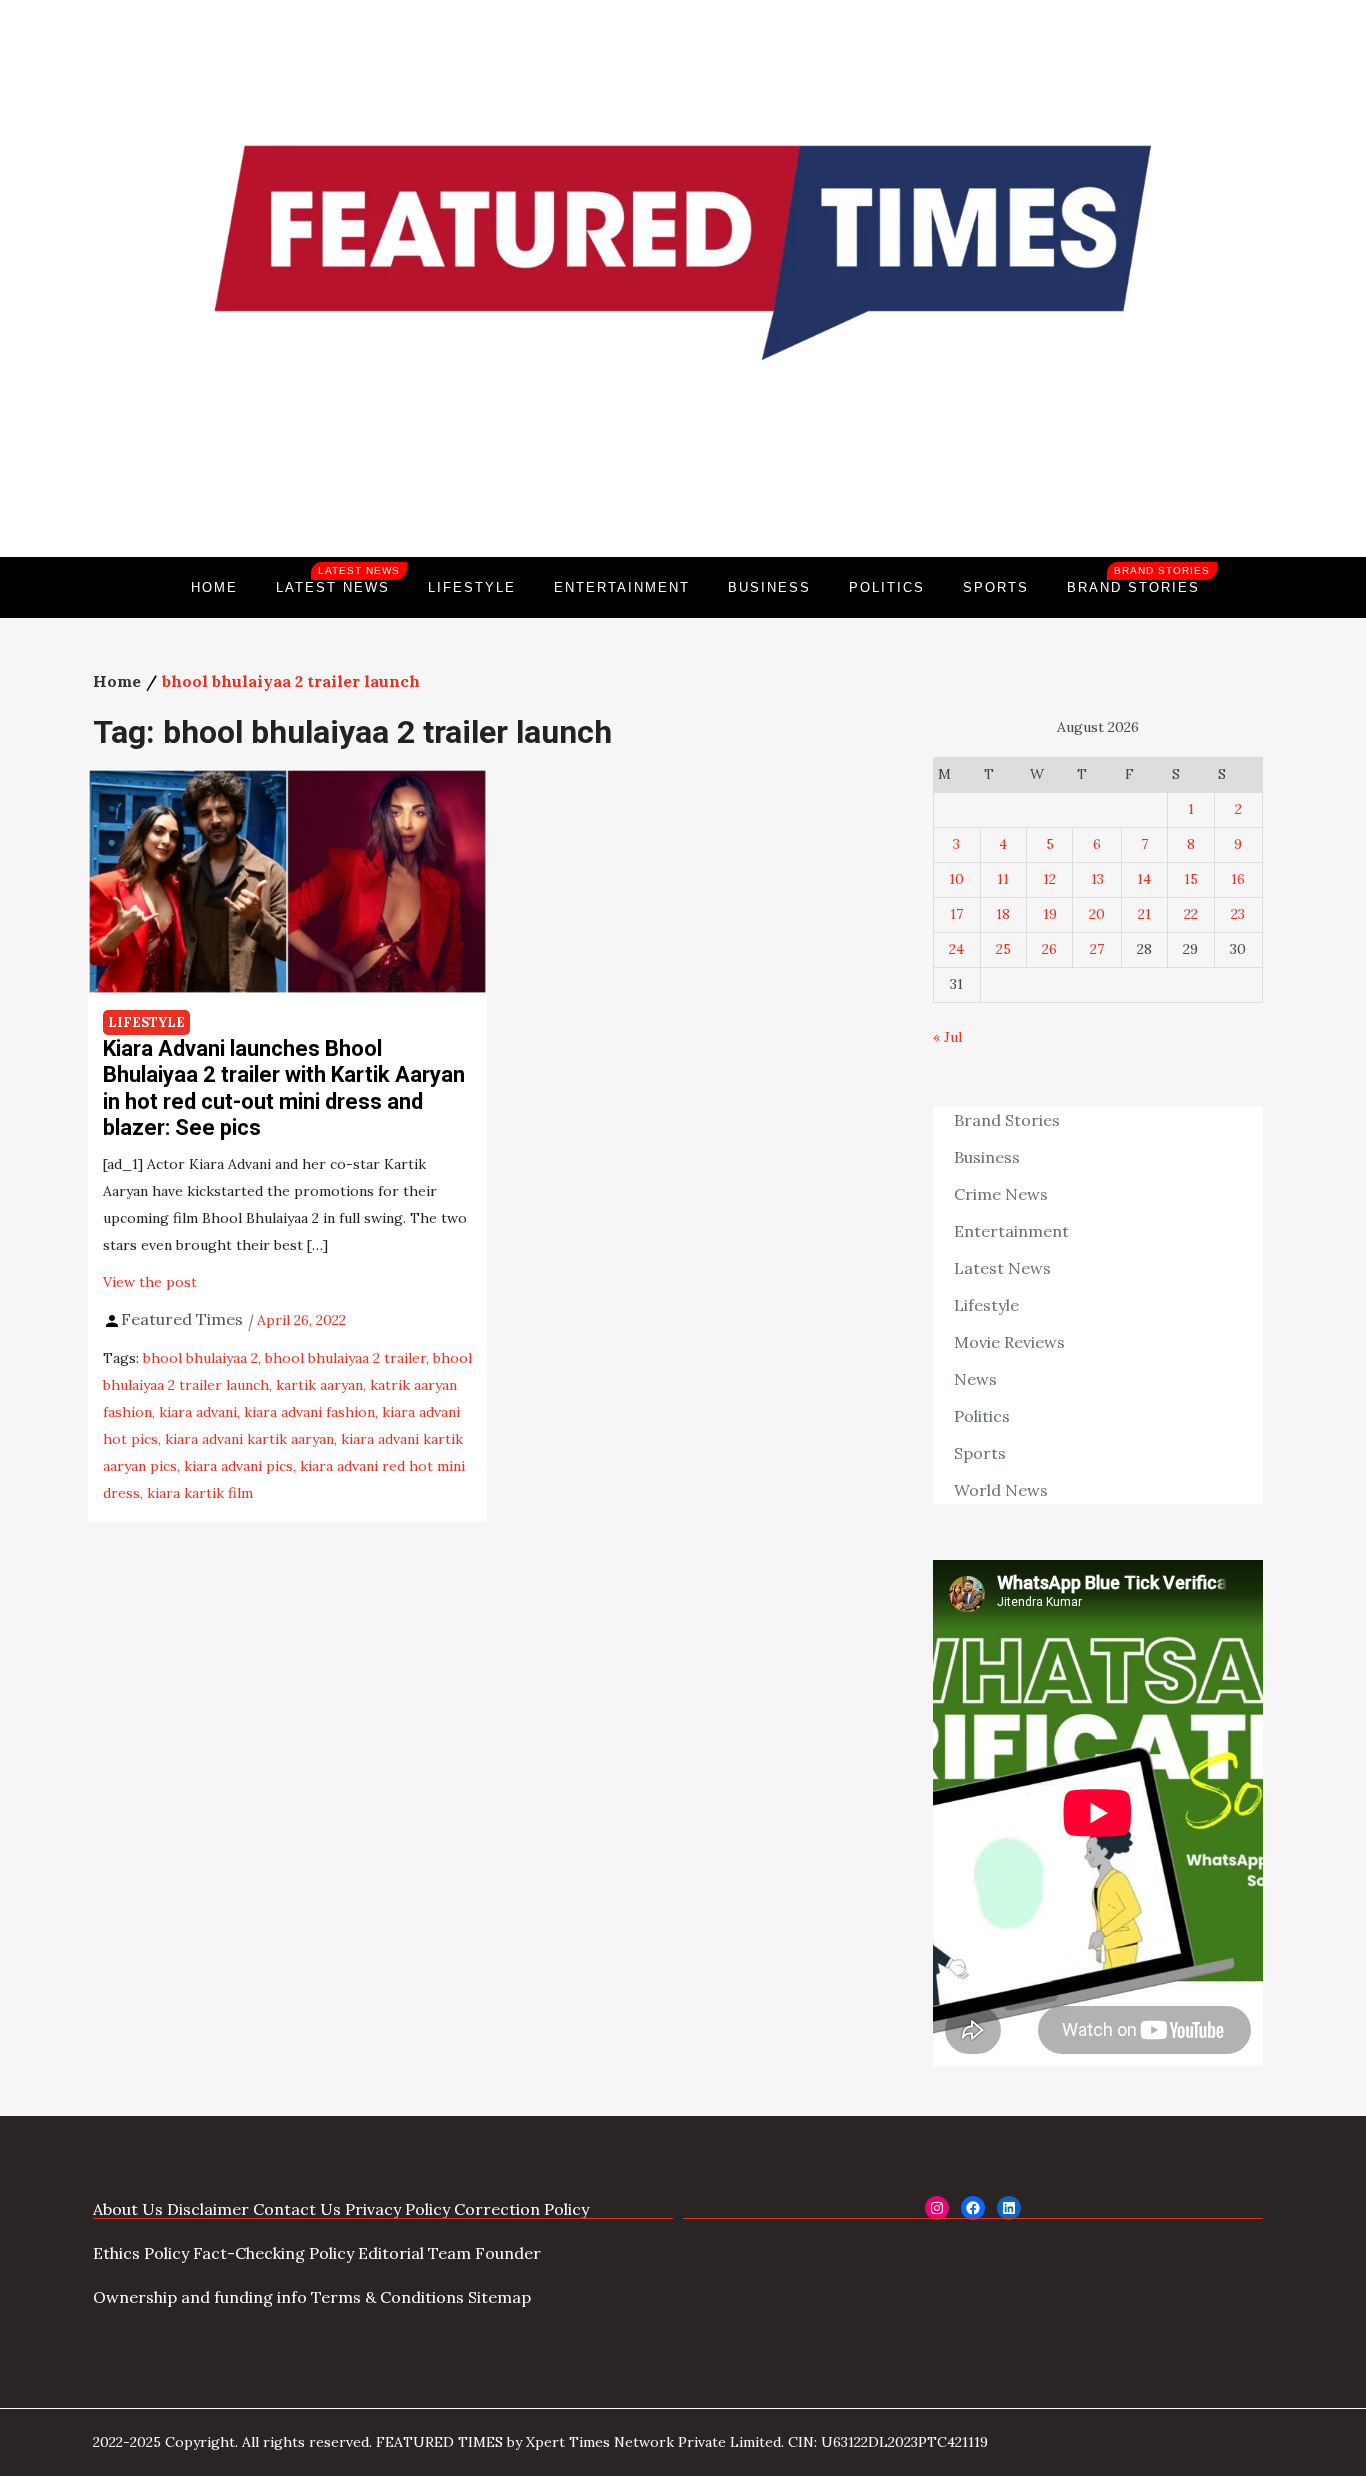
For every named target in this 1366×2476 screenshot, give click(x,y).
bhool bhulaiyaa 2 (200, 1358)
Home (214, 587)
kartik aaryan (319, 1385)
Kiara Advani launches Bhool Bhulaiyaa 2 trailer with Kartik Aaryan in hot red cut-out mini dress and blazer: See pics (284, 1088)
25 (1003, 949)
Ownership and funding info (200, 2297)
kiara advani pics (238, 1466)
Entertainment (622, 587)
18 (1003, 914)
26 (1049, 949)
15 (1191, 879)
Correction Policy (521, 2209)
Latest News (338, 580)
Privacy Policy (397, 2209)
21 (1144, 914)
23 (1238, 914)
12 (1049, 879)
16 (1238, 879)
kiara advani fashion (309, 1412)
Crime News (1001, 1194)
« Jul (947, 1037)
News (975, 1379)
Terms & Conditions (387, 2297)
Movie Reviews (1009, 1342)
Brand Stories (1138, 580)
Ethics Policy (141, 2253)
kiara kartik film (200, 1493)
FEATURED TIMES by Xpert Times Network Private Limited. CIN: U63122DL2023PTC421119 (682, 2442)
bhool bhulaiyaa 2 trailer (345, 1358)
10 (956, 879)
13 (1097, 879)
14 (1144, 879)
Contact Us (297, 2209)
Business (769, 587)
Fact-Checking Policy (273, 2253)
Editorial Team (414, 2253)
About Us (128, 2209)
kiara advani (198, 1412)
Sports (996, 587)
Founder (508, 2253)
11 (1003, 879)
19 (1050, 914)
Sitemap (499, 2297)
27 (1097, 949)
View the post (150, 1282)
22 (1191, 914)
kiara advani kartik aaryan (249, 1439)
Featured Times (683, 489)
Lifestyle (472, 587)
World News (1001, 1490)
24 (956, 949)
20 (1097, 914)
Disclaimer (208, 2209)
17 (956, 914)
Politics (887, 587)
